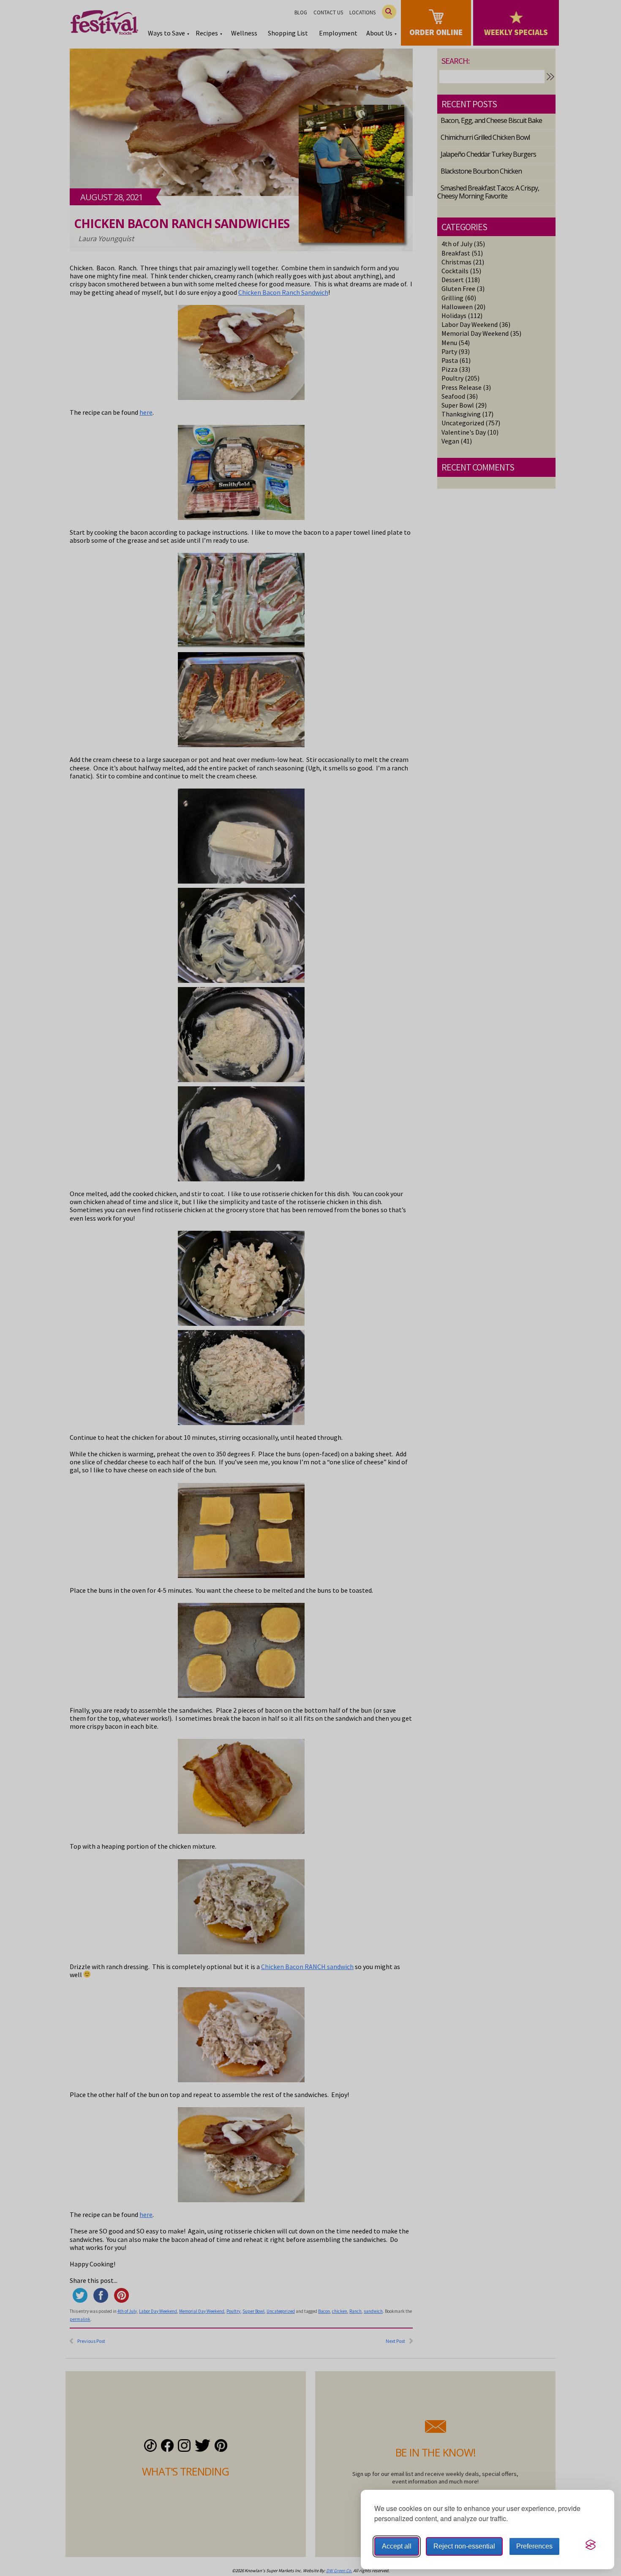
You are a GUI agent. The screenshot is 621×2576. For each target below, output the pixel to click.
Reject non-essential (464, 2546)
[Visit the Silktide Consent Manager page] (591, 2545)
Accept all (397, 2546)
